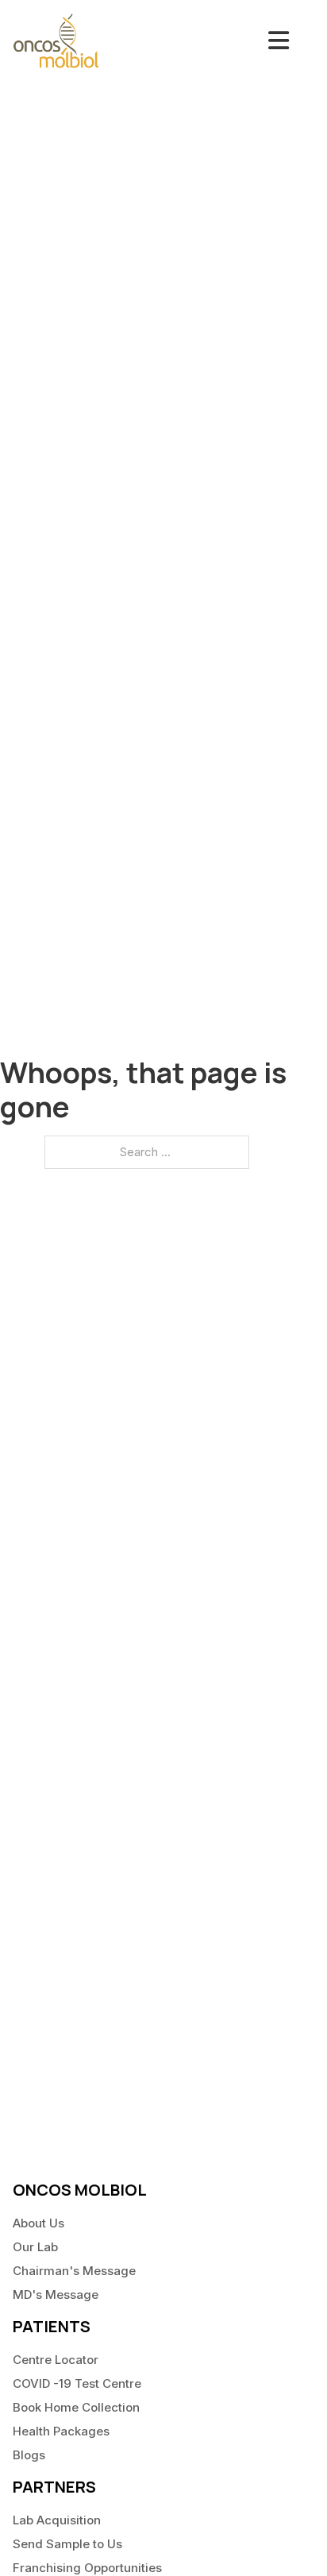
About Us (38, 2223)
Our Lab (35, 2247)
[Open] (279, 40)
